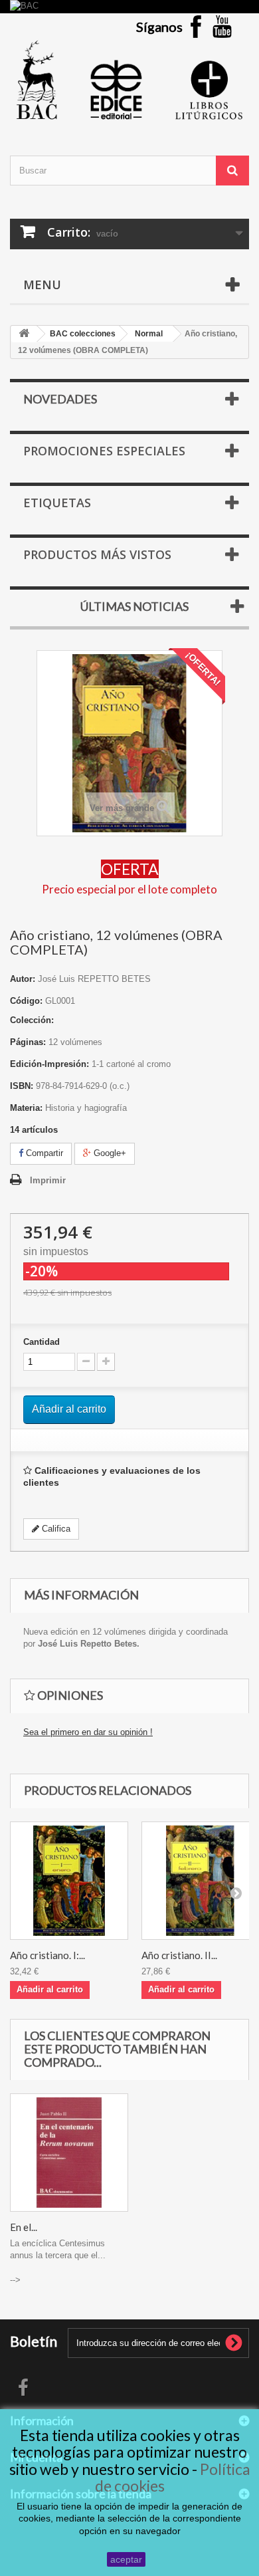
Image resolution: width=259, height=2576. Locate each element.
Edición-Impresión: (49, 1064)
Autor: (23, 979)
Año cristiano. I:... (47, 1955)
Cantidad (42, 1342)
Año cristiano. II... (179, 1955)
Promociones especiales (104, 451)
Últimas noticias (134, 606)
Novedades (60, 399)
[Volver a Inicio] (24, 334)
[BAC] (129, 7)
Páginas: (28, 1042)
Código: (26, 1001)
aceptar (126, 2559)
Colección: (32, 1020)
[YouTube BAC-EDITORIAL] (222, 26)
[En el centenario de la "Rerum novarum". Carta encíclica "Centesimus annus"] (69, 2153)
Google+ (109, 1153)
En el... (24, 2227)
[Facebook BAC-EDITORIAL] (196, 26)
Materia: (26, 1108)
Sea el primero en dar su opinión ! (88, 1732)
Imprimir (48, 1180)
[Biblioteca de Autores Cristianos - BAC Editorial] (129, 80)
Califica (55, 1529)
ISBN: (22, 1086)
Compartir (43, 1153)
